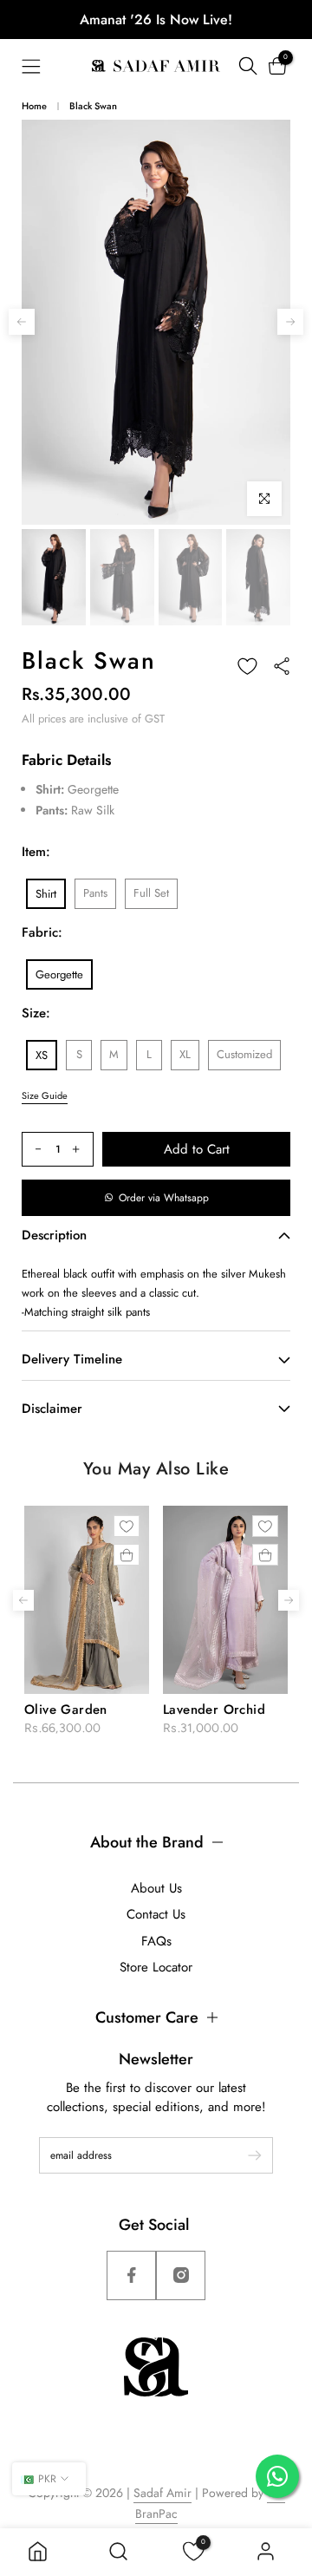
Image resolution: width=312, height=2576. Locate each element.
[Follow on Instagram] (181, 2275)
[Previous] (22, 322)
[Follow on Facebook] (131, 2275)
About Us (156, 1888)
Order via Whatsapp (164, 1198)
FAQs (156, 1941)
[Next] (290, 322)
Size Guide (45, 1095)
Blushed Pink (75, 1710)
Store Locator (156, 1967)
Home (34, 106)
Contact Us (156, 1914)
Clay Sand (205, 1710)
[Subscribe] (246, 2155)
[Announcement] (156, 20)
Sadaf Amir (162, 2493)
